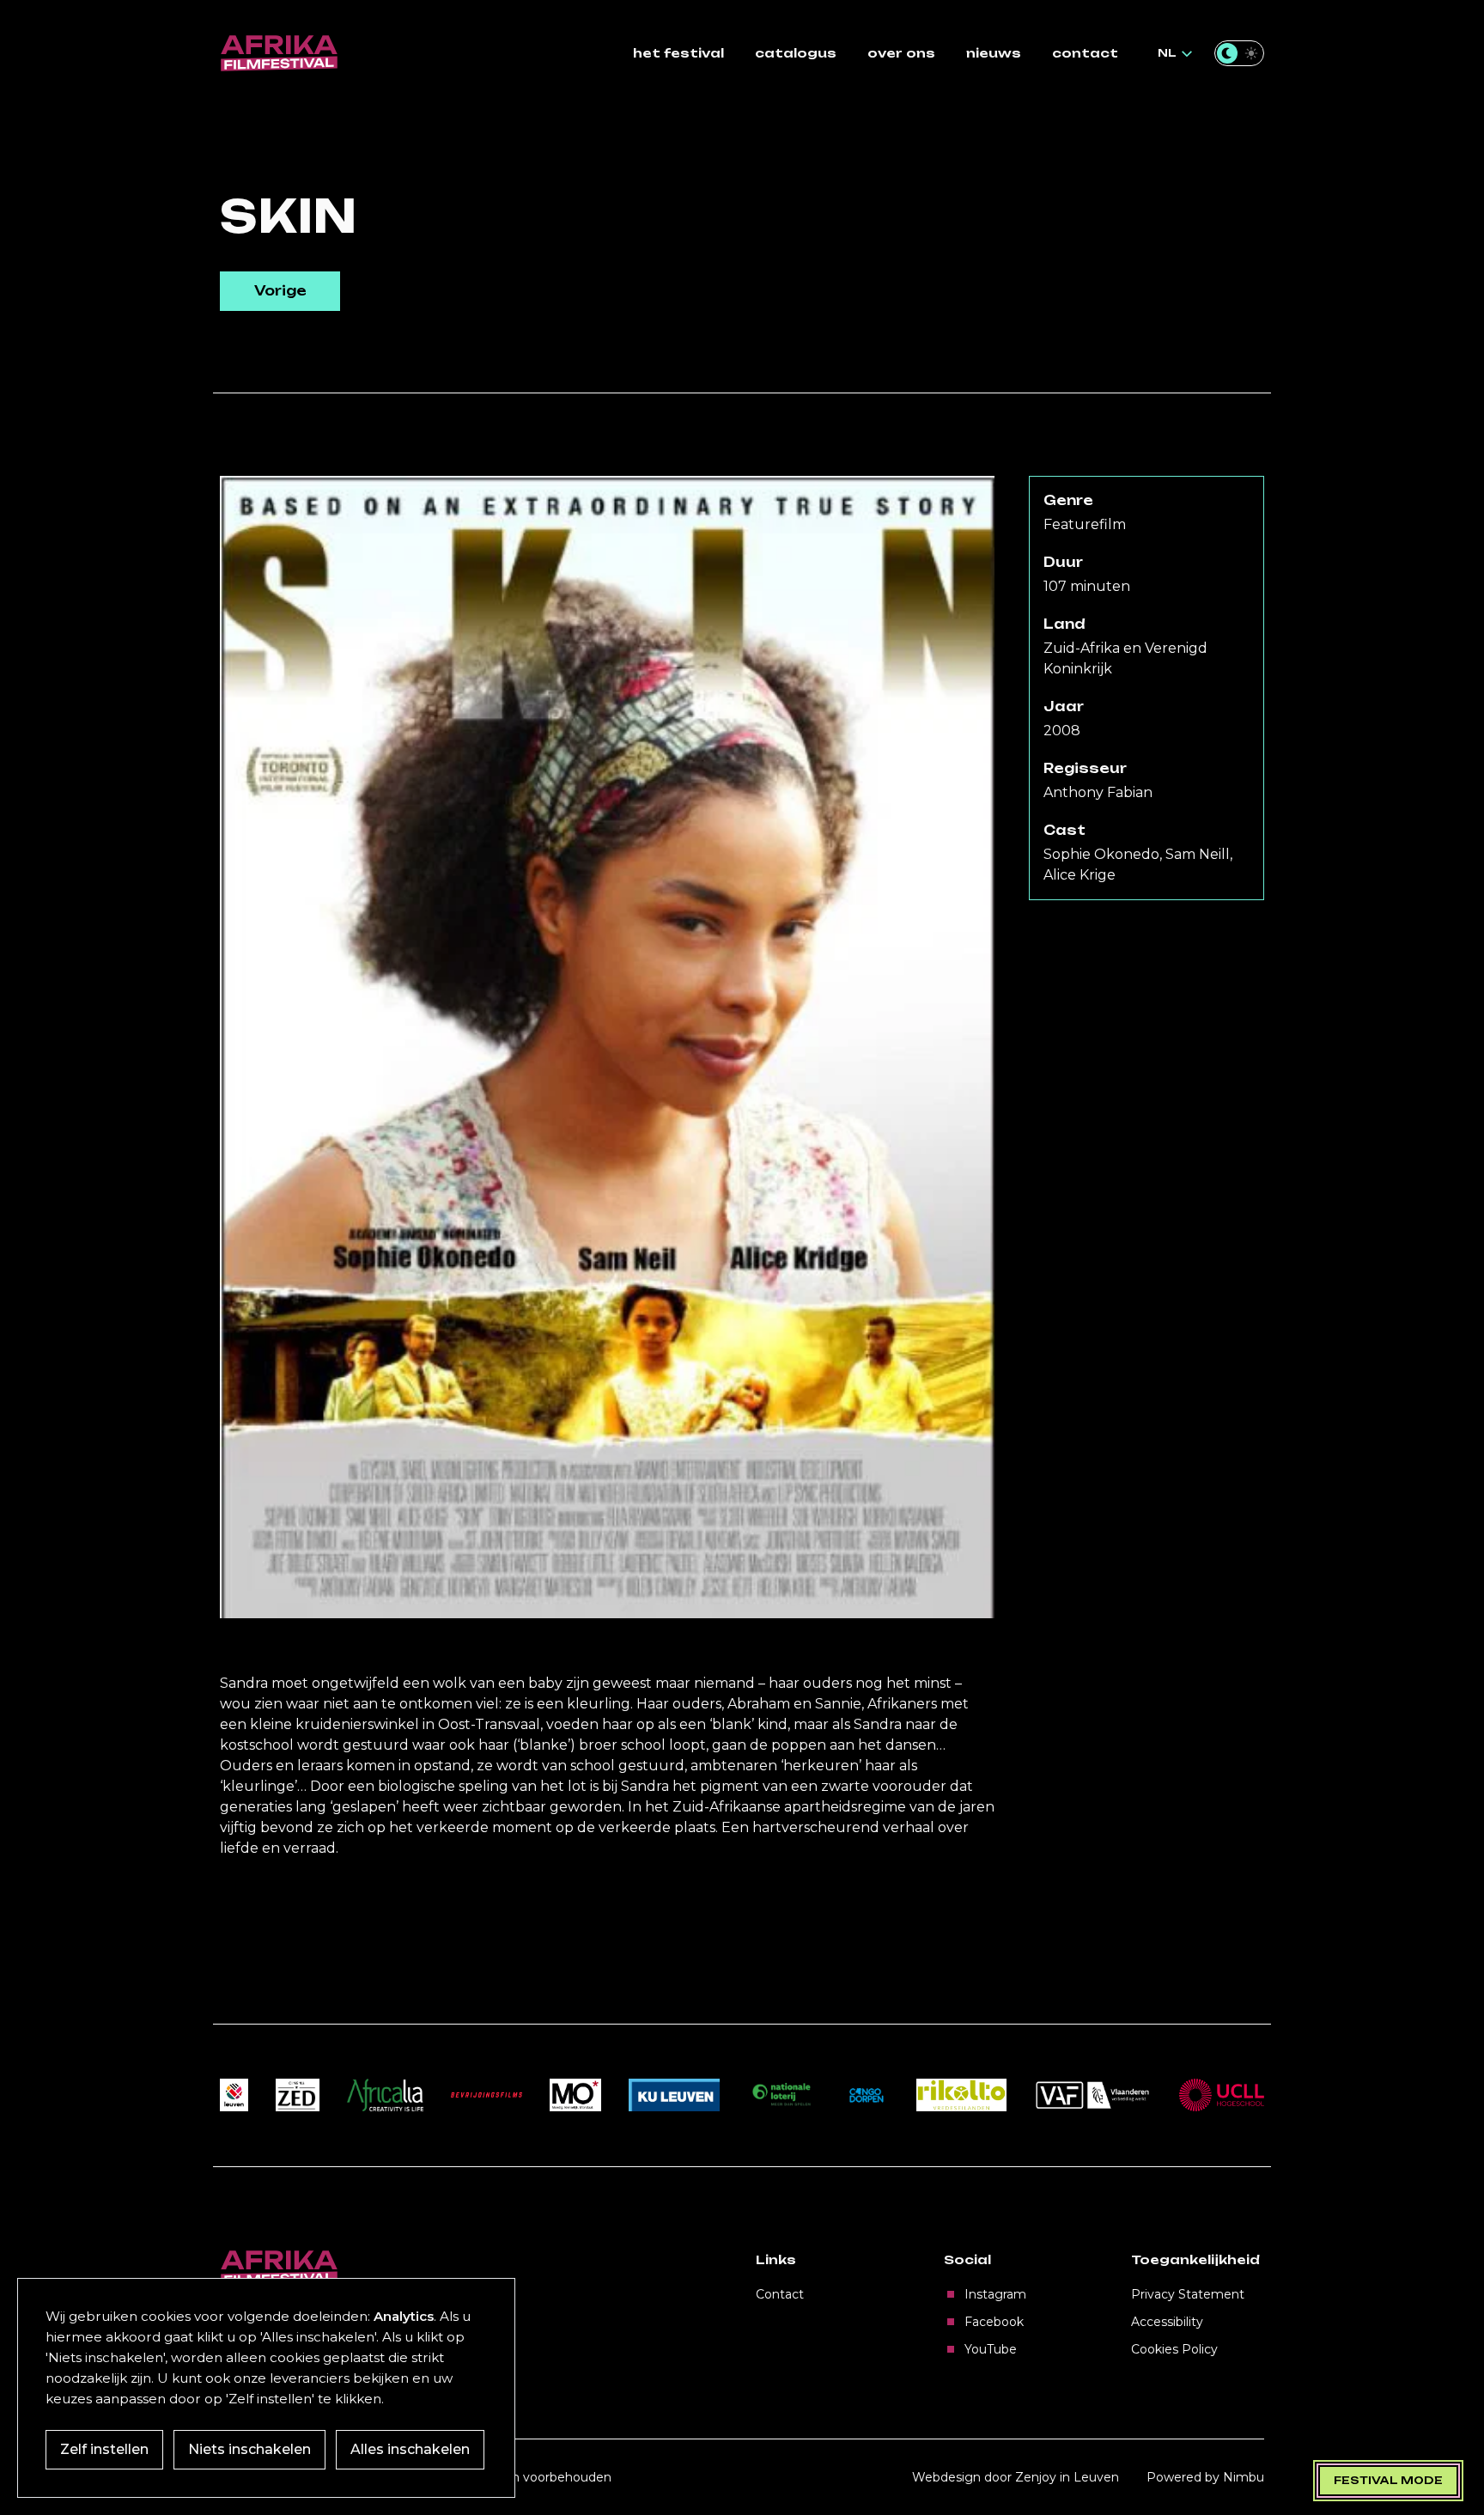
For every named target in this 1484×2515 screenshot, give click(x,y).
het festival (678, 53)
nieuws (994, 53)
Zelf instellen (104, 2449)
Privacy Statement (1188, 2294)
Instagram (995, 2294)
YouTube (991, 2349)
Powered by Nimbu (1205, 2477)
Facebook (994, 2322)
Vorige (280, 291)
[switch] (1239, 53)
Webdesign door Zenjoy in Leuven (1016, 2477)
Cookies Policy (1174, 2349)
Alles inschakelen (410, 2449)
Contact (780, 2294)
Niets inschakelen (249, 2449)
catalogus (796, 53)
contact (1085, 53)
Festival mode (1388, 2480)
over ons (901, 53)
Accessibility (1167, 2322)
